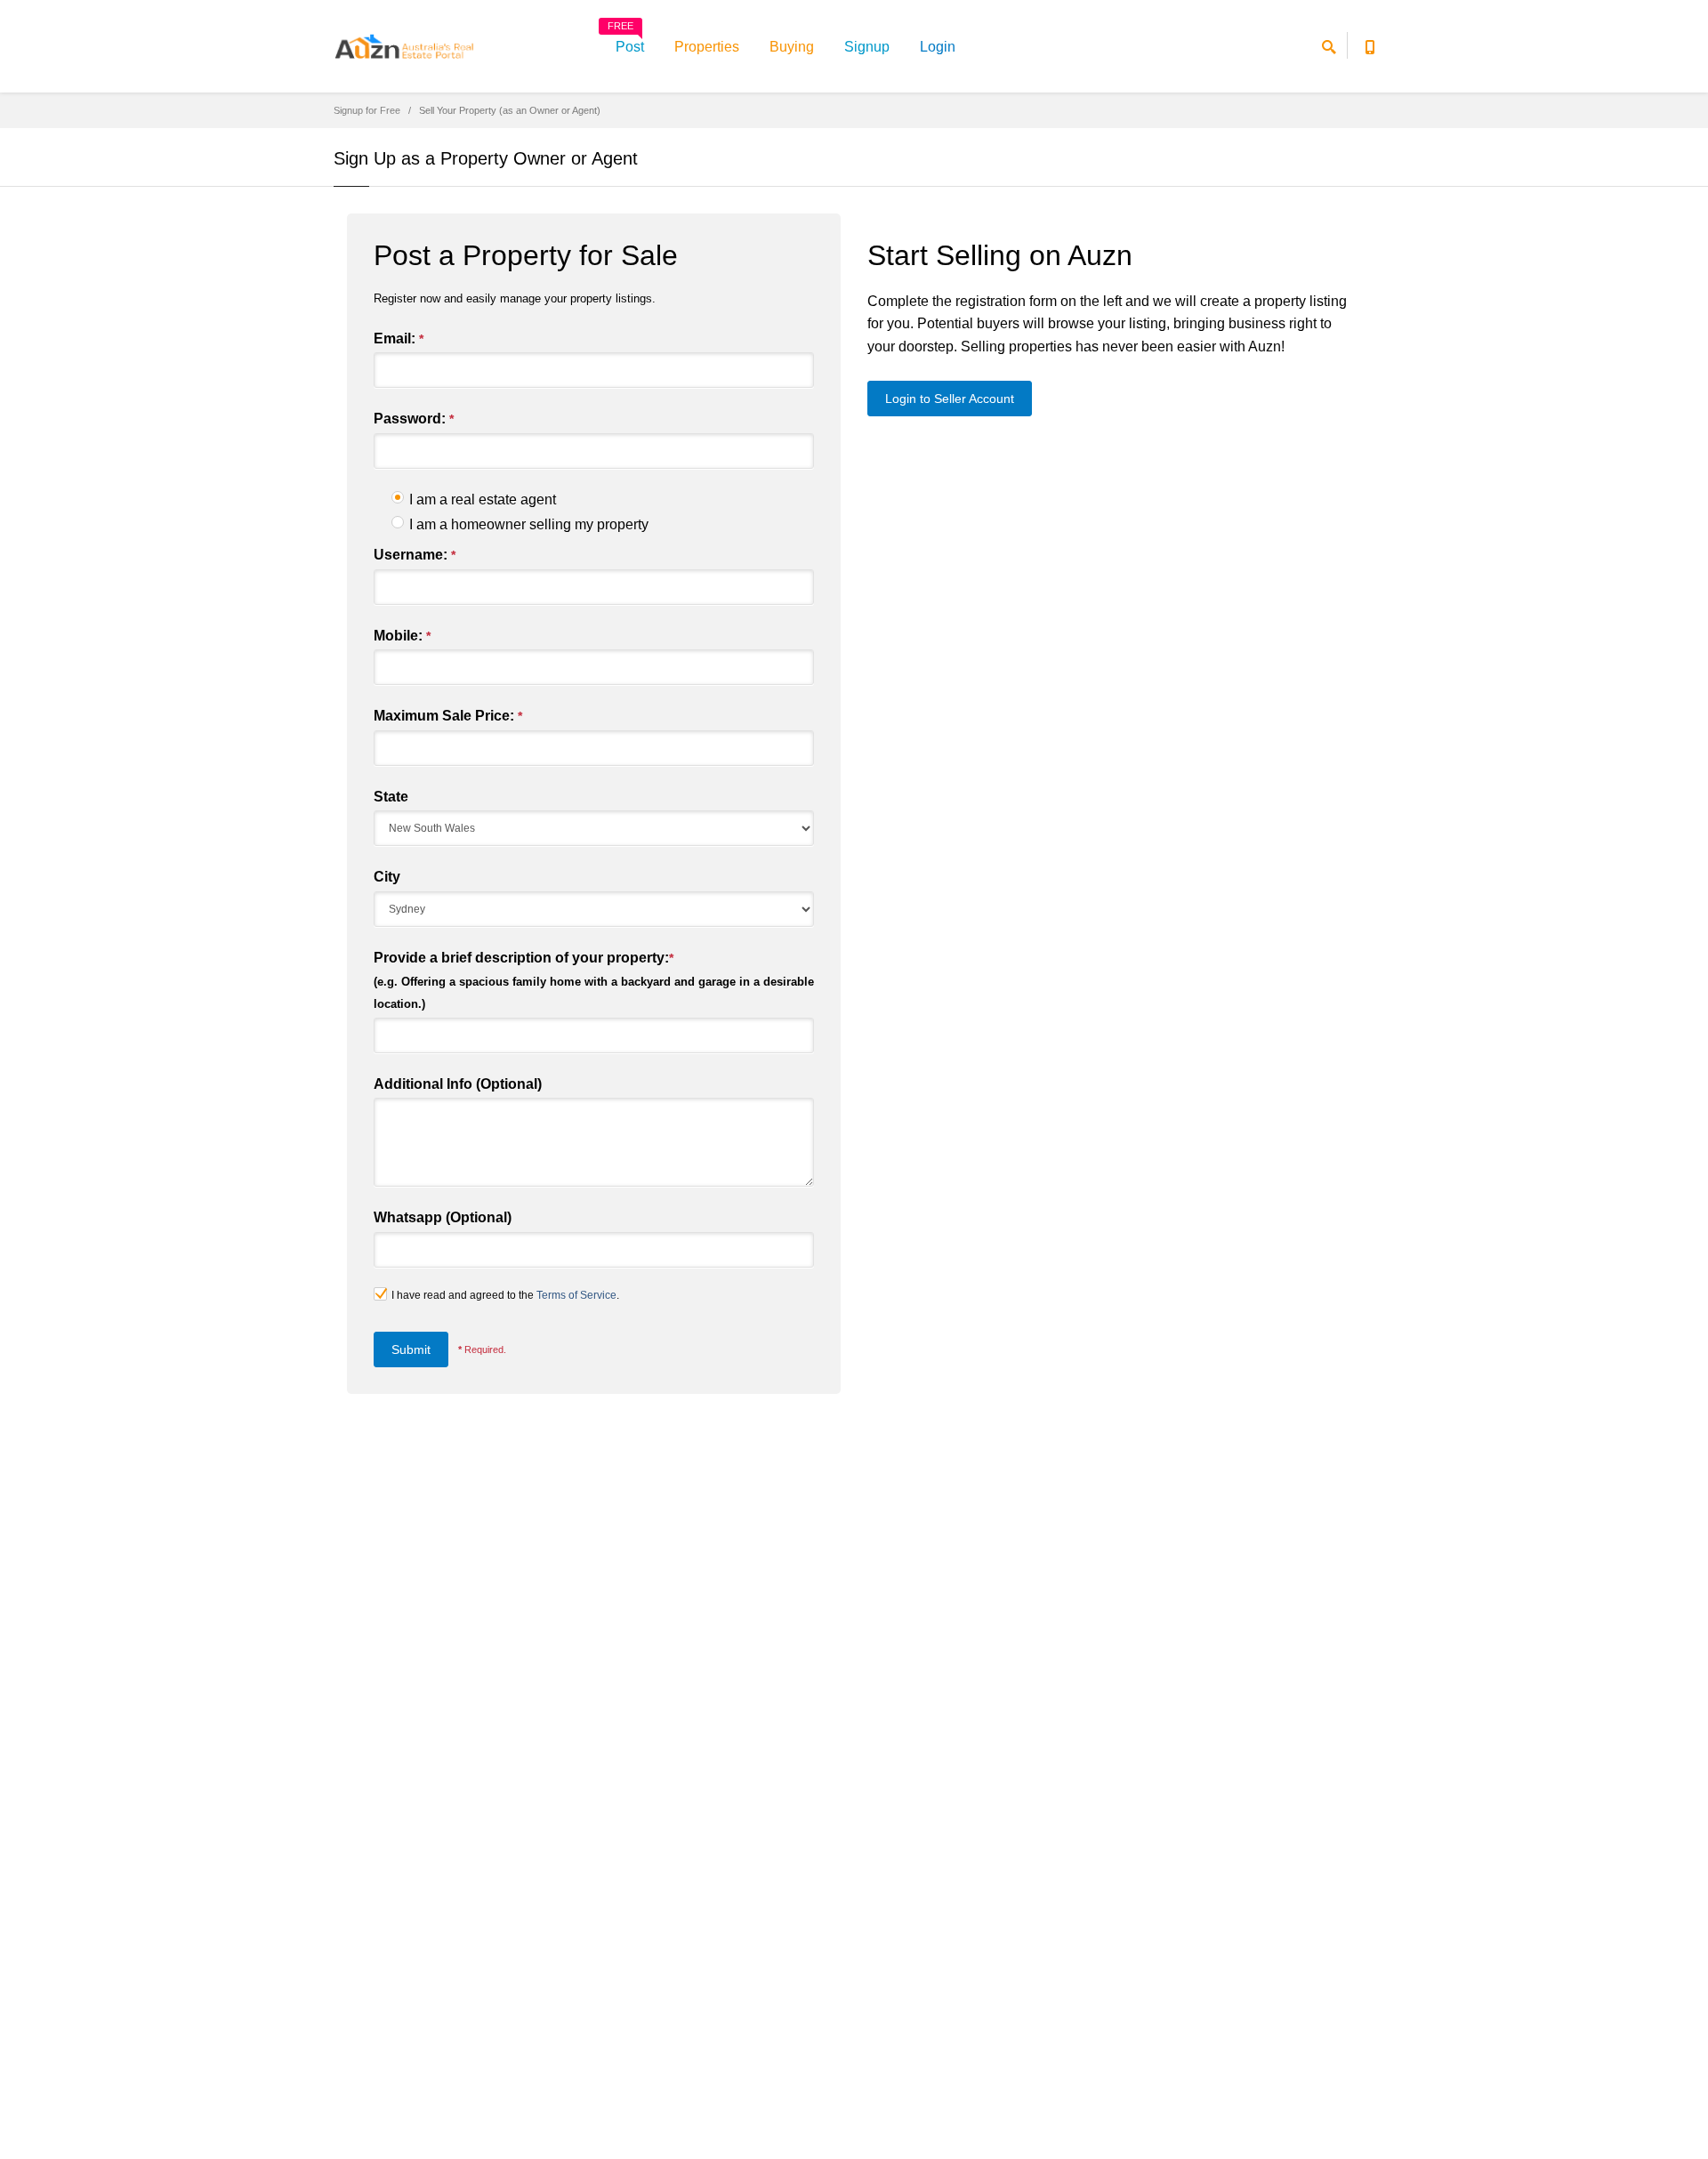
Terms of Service (576, 1295)
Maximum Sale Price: (448, 716)
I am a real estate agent (483, 499)
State (391, 797)
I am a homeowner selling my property (529, 524)
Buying (792, 47)
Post (626, 41)
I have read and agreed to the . (505, 1295)
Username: (415, 555)
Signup (867, 47)
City (387, 877)
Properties (707, 47)
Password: (414, 419)
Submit (411, 1349)
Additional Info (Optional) (458, 1084)
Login (938, 47)
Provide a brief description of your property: (594, 980)
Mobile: (402, 636)
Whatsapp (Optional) (443, 1217)
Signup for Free (367, 110)
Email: (399, 338)
